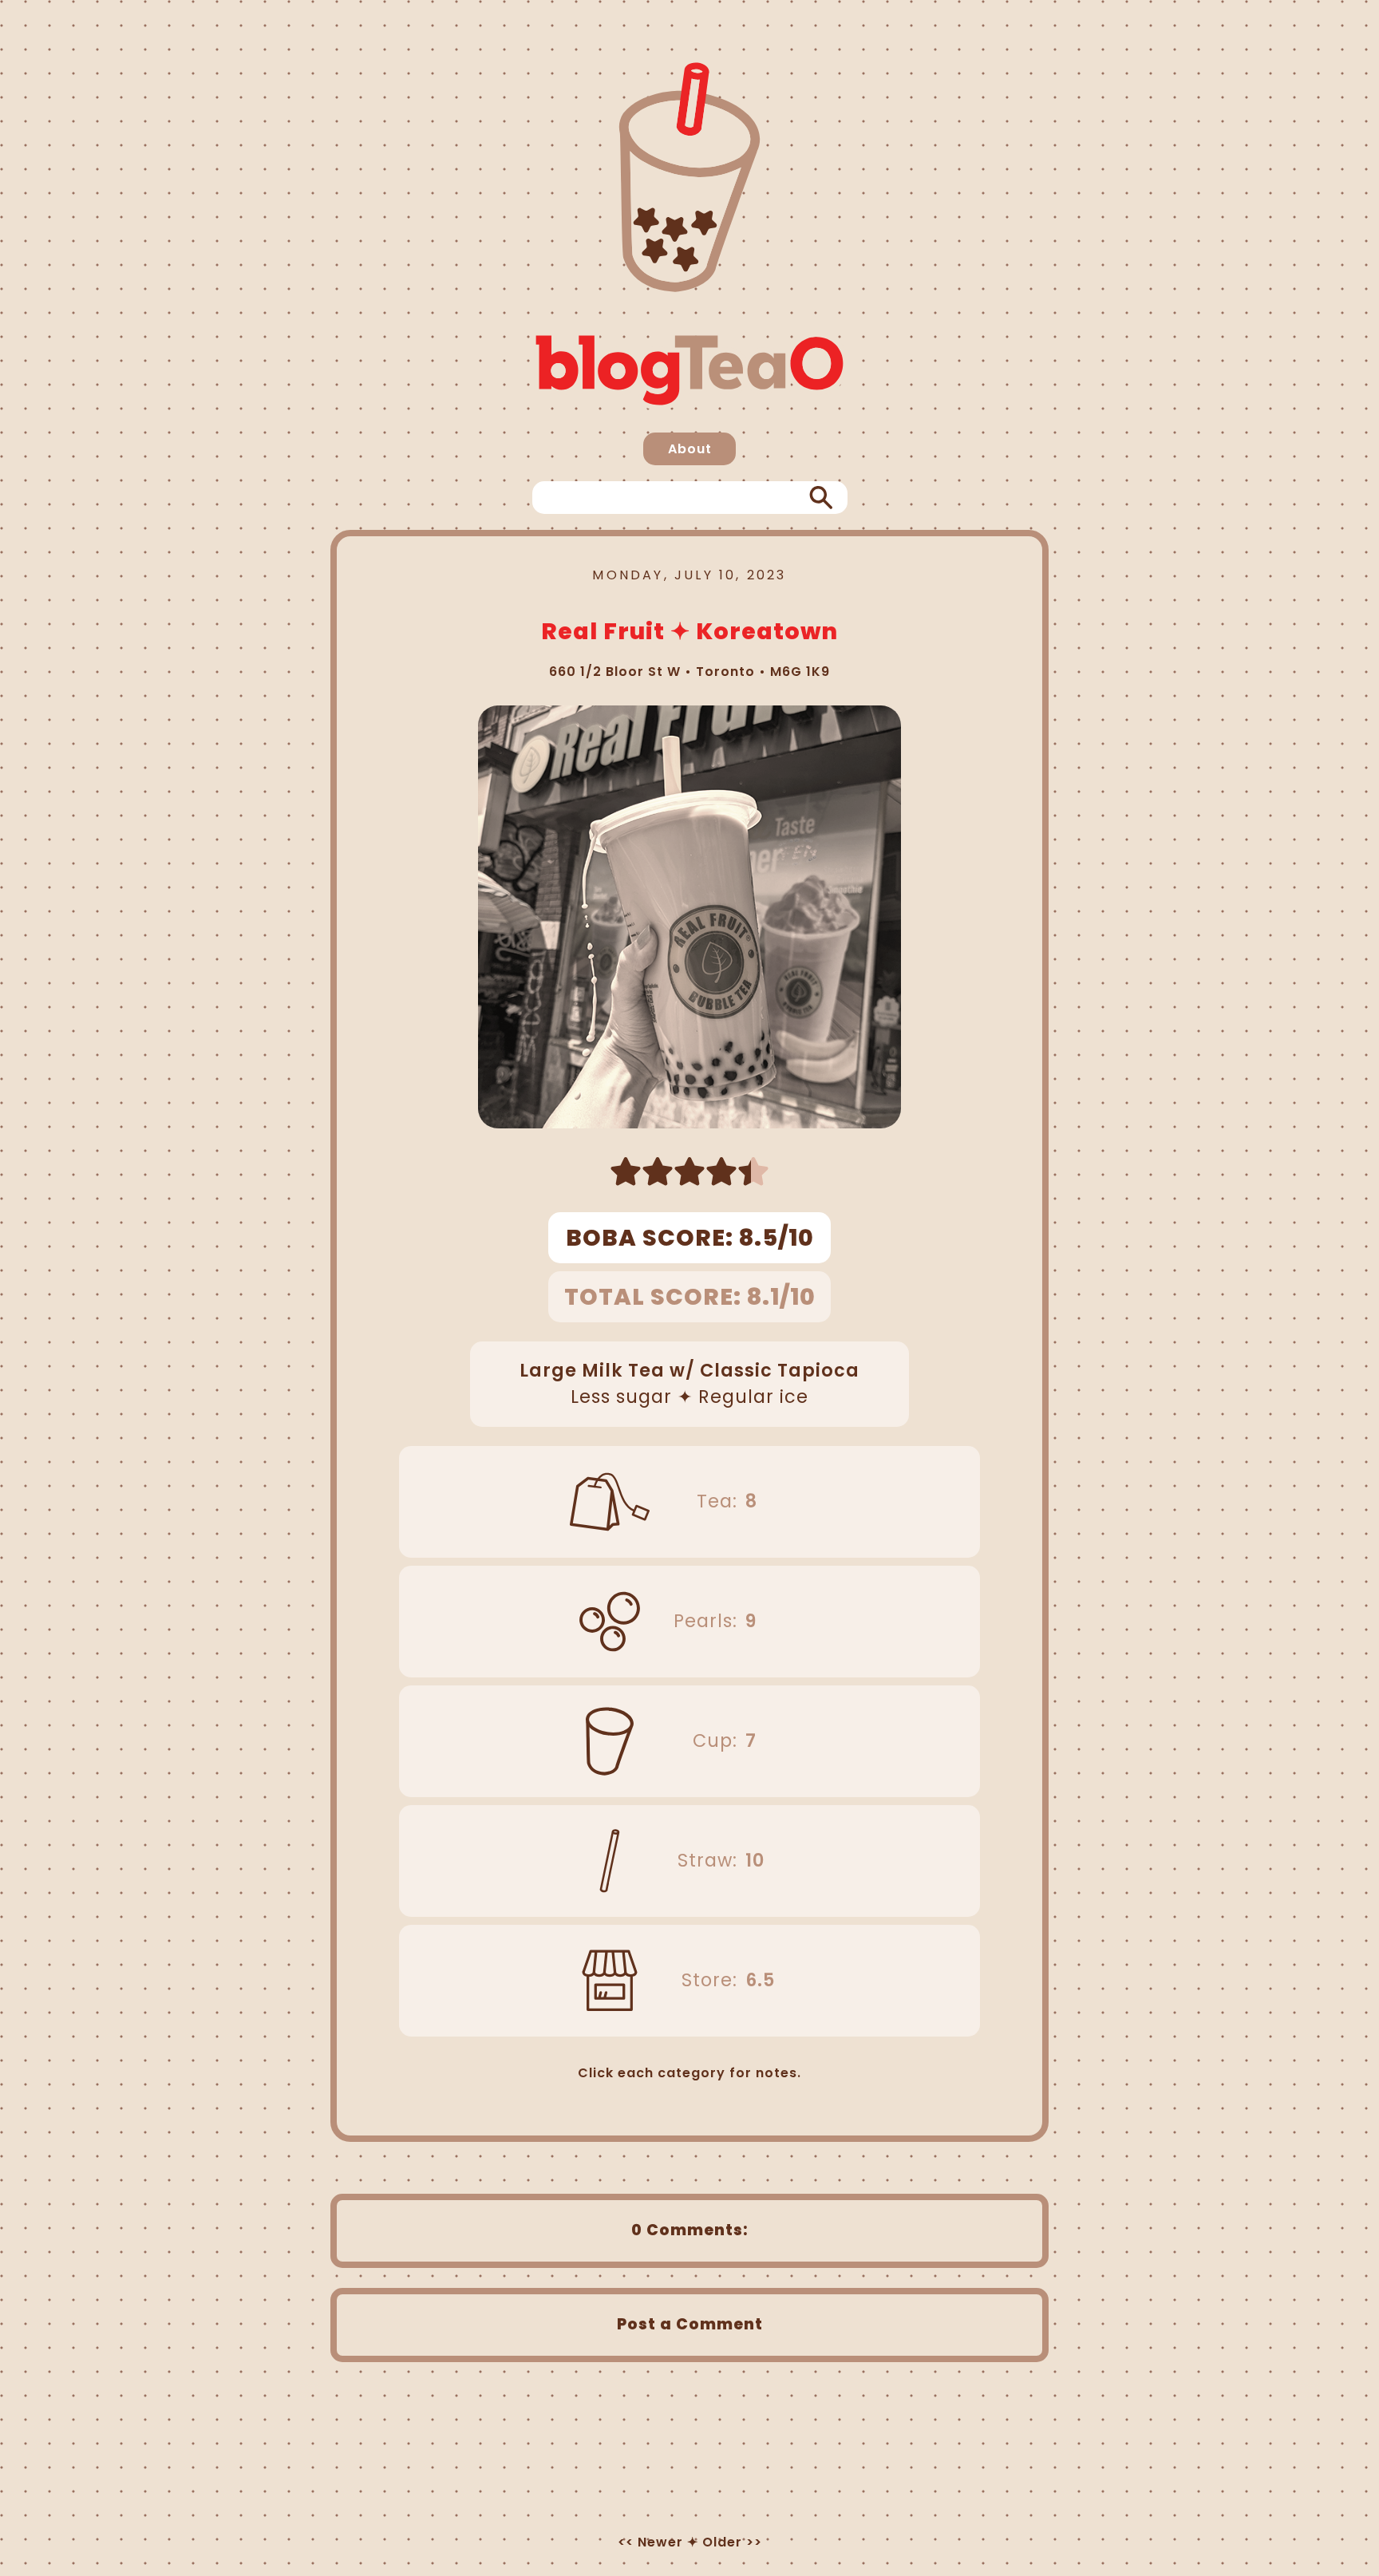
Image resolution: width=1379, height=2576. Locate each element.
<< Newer (650, 2542)
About (690, 449)
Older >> (732, 2542)
